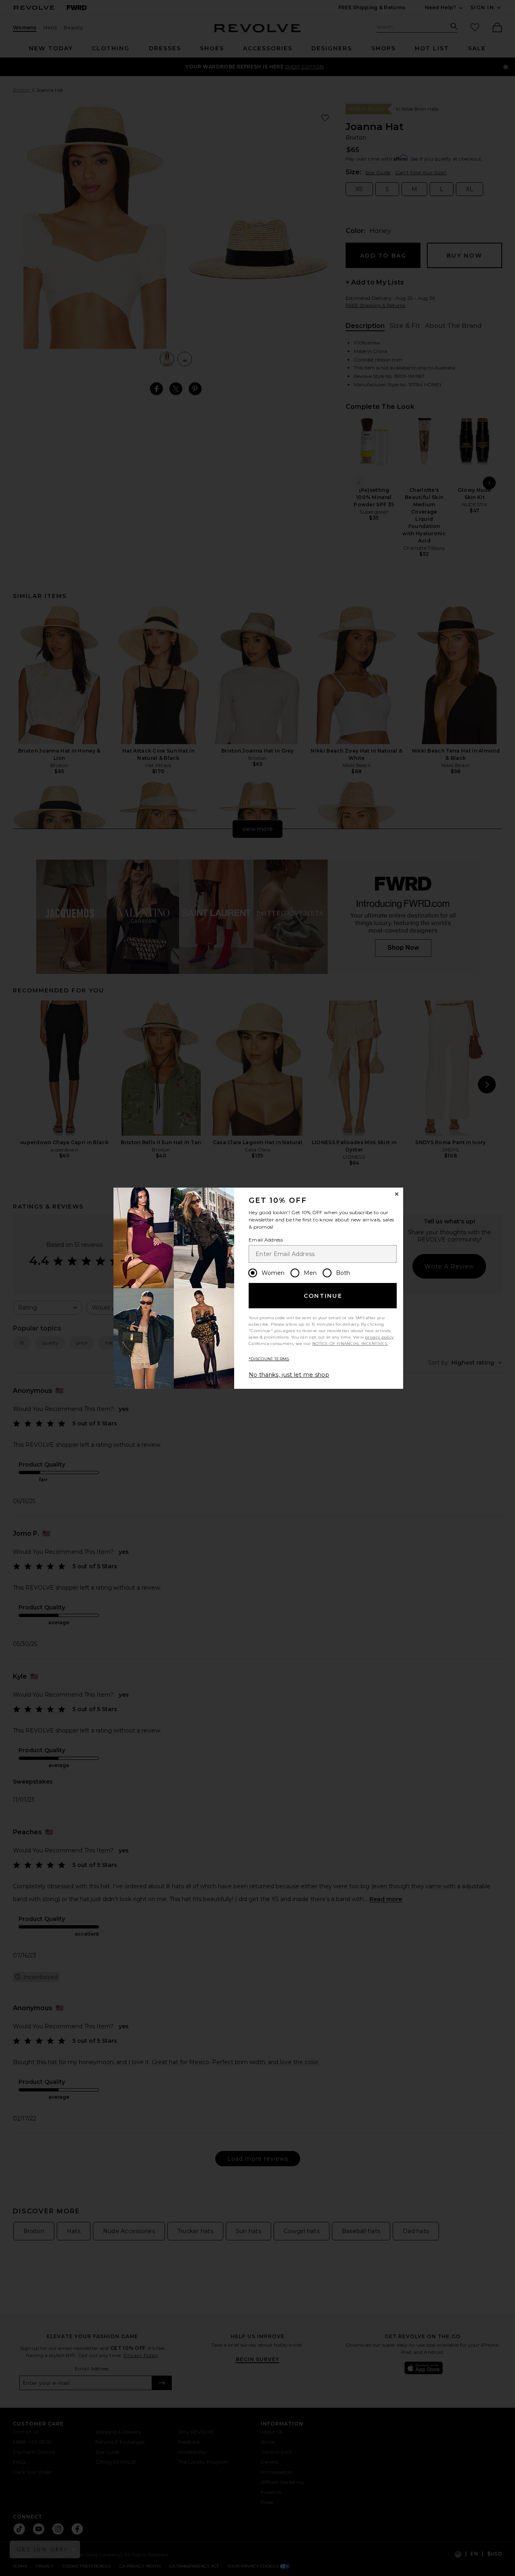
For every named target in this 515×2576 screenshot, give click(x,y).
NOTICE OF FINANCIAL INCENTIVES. (350, 1344)
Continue (323, 1296)
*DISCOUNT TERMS (269, 1359)
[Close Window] (397, 1194)
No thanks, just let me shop (289, 1375)
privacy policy (379, 1337)
